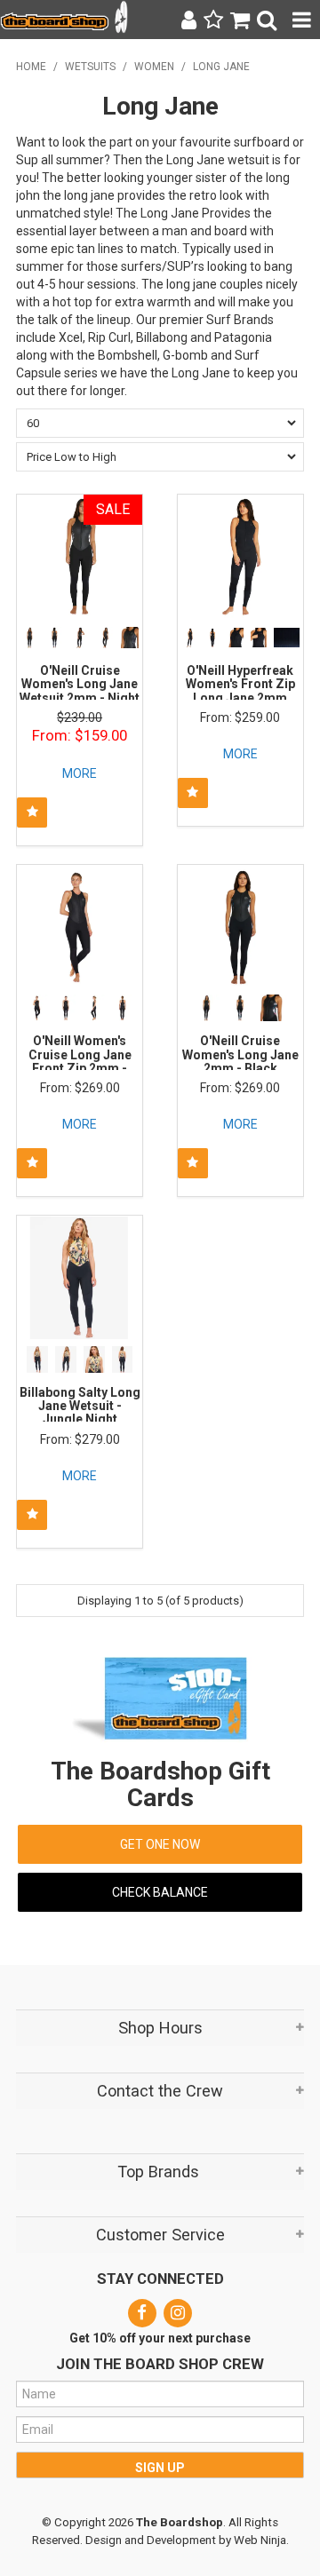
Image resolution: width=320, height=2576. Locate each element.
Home (31, 67)
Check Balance (160, 1892)
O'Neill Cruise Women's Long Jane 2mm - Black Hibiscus (240, 1061)
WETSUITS (90, 67)
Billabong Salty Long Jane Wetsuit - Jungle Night (80, 1406)
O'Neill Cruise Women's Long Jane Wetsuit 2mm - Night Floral (80, 691)
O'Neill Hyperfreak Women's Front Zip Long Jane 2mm (240, 684)
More (80, 773)
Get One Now (160, 1844)
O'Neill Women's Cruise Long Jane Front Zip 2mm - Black (80, 1061)
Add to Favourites (32, 812)
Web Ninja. (261, 2540)
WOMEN (154, 67)
